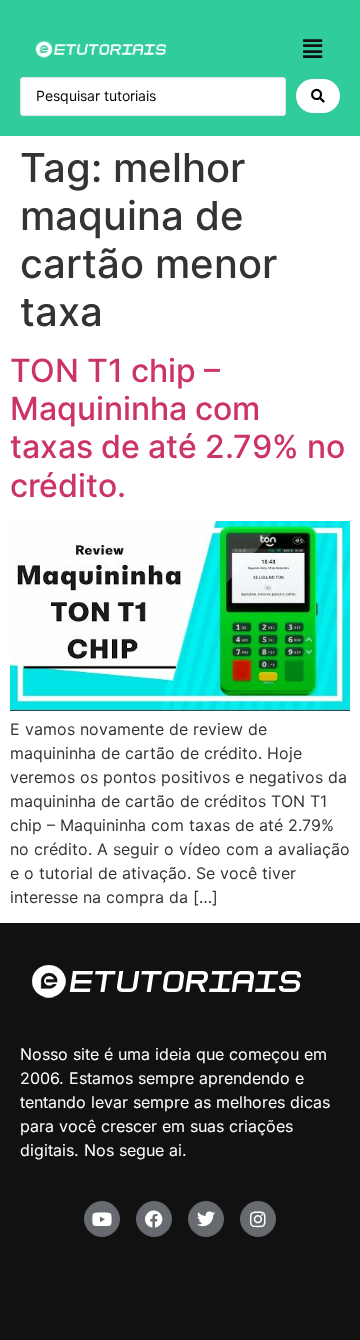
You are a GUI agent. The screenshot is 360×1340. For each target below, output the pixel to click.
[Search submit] (318, 96)
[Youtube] (102, 1219)
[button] (313, 48)
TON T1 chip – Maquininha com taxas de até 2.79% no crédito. (177, 428)
